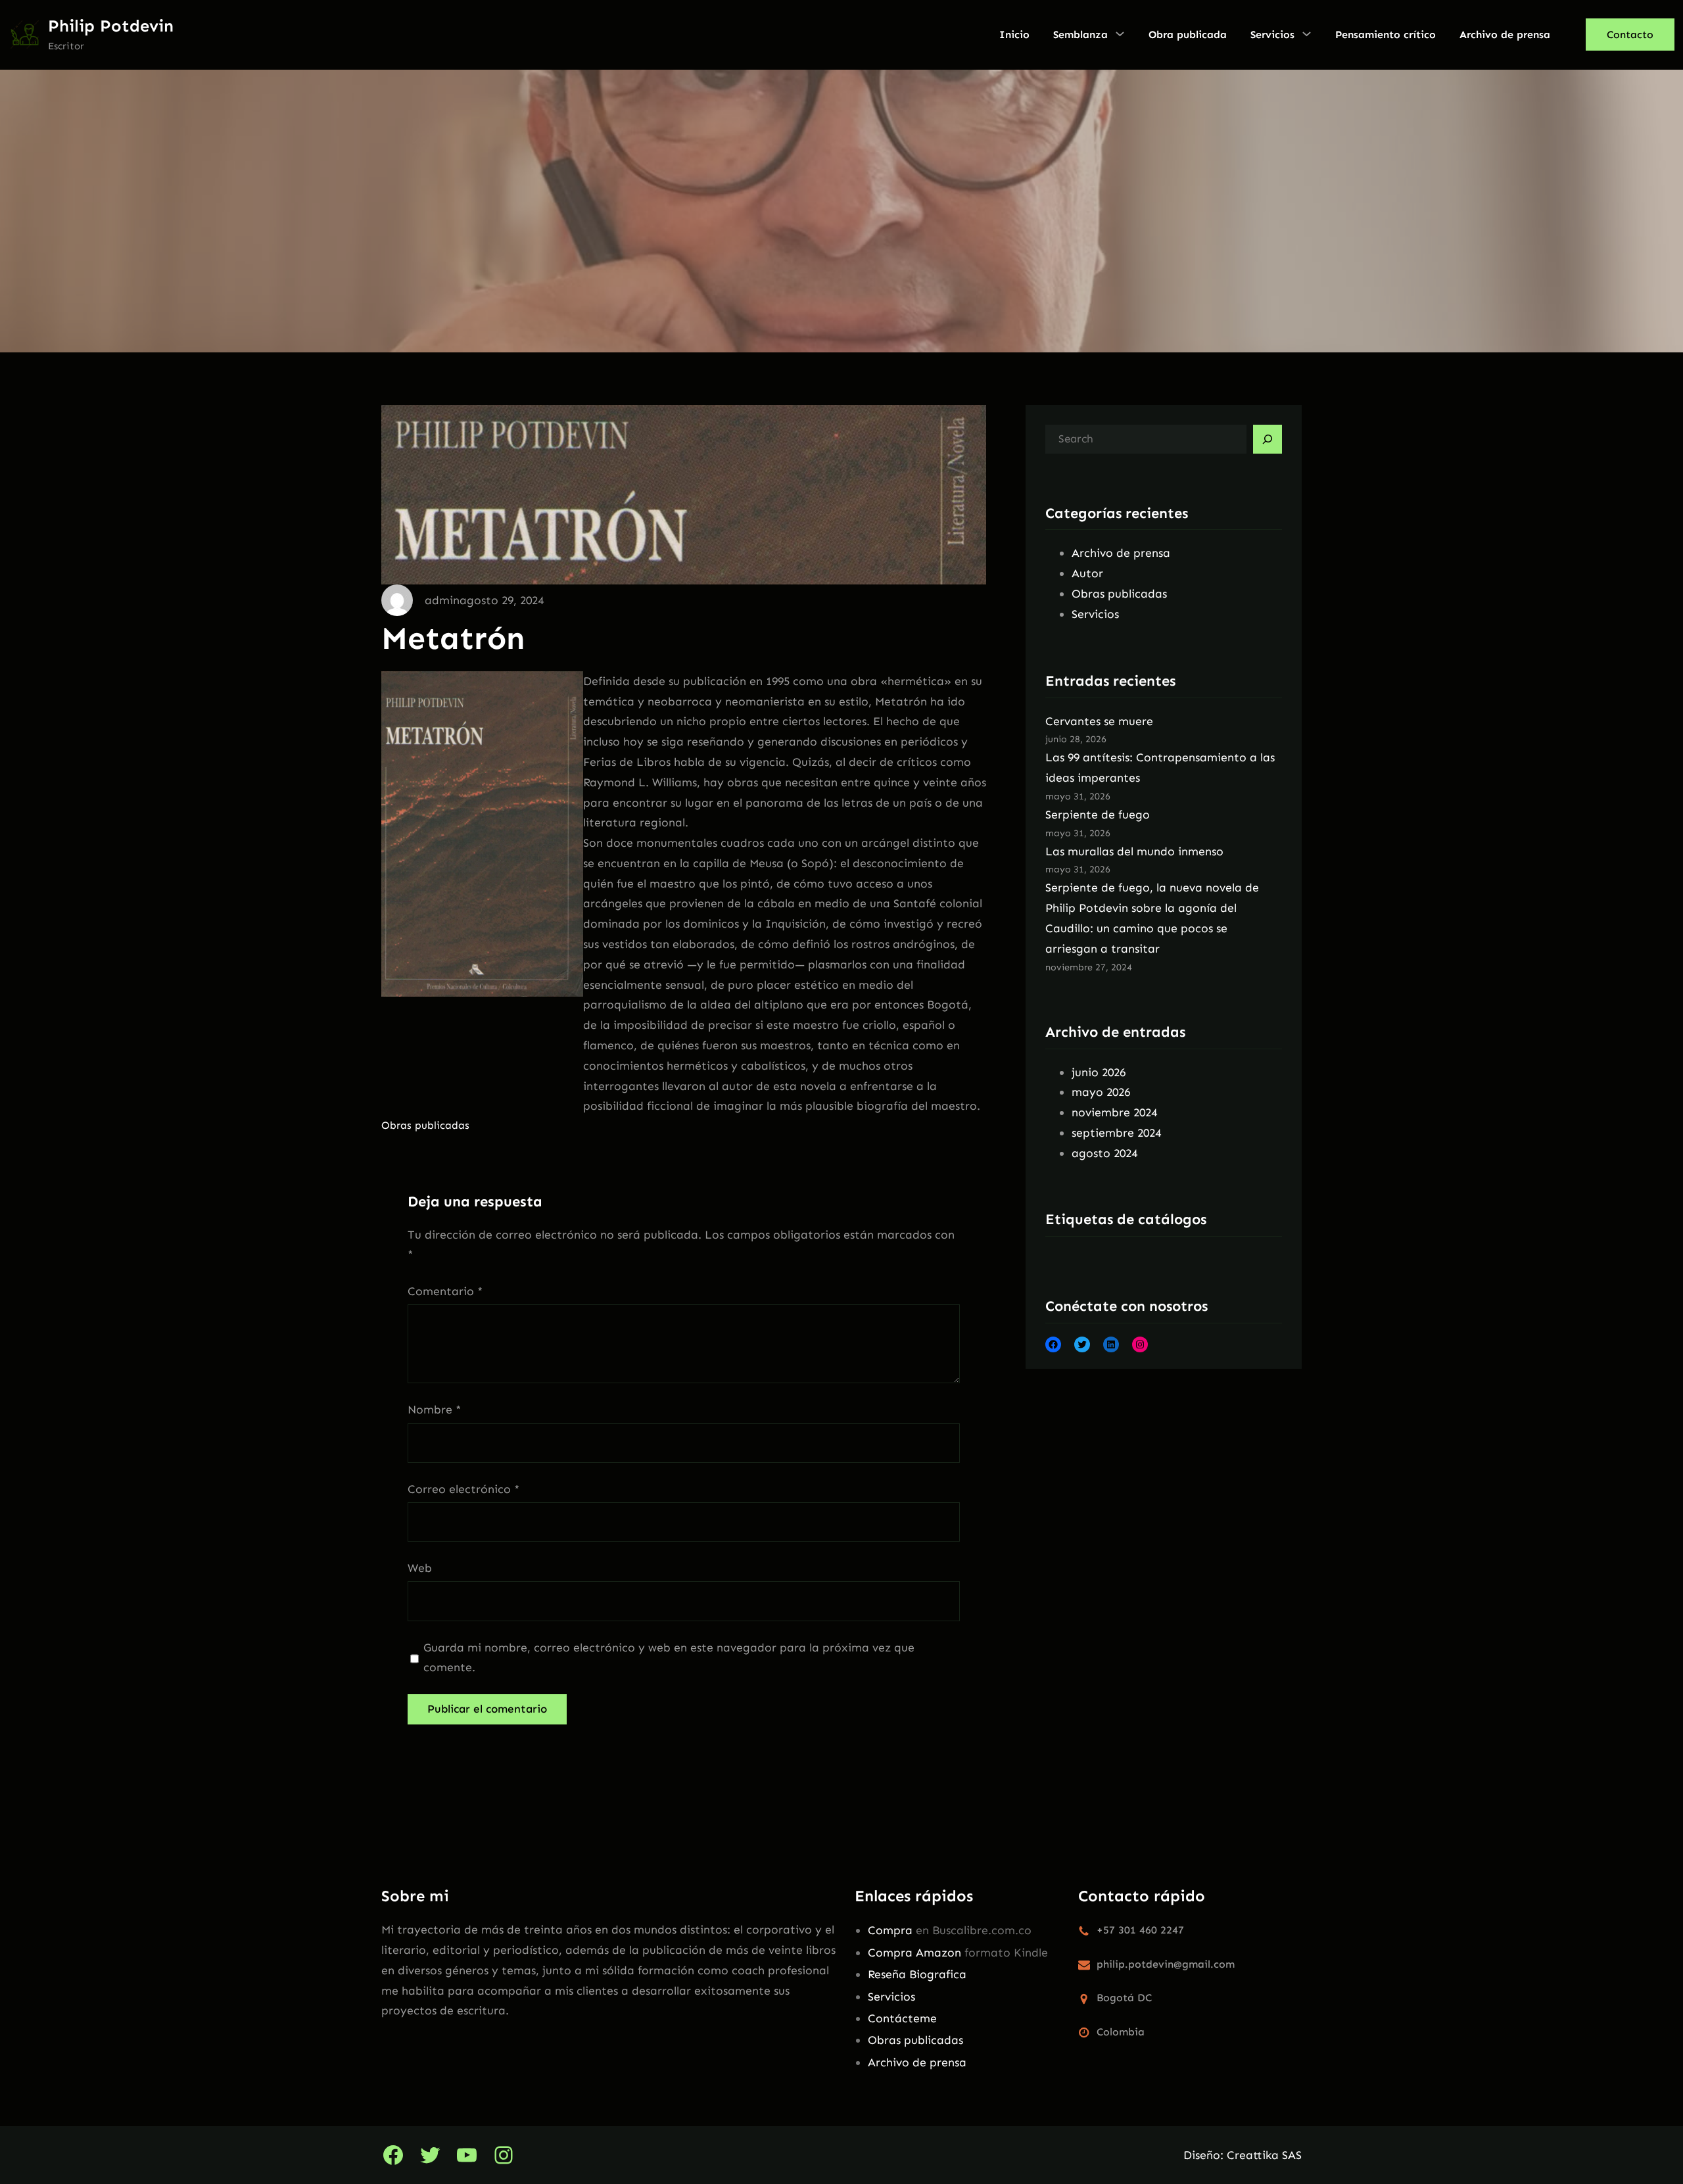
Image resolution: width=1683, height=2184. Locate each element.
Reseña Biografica (917, 1974)
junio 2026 (1099, 1072)
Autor (1087, 573)
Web (420, 1568)
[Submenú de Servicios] (1307, 34)
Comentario (445, 1291)
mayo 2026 (1101, 1092)
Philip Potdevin (111, 26)
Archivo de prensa (1121, 553)
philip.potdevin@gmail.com (1166, 1964)
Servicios (1095, 614)
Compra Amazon (914, 1953)
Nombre (434, 1410)
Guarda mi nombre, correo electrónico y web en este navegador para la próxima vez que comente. (669, 1658)
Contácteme (902, 2018)
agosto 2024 (1104, 1153)
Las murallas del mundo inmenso (1134, 851)
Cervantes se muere (1099, 721)
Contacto (1630, 35)
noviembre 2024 (1114, 1112)
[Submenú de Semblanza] (1120, 34)
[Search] (1268, 439)
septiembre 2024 (1116, 1133)
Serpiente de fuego (1098, 815)
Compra (890, 1930)
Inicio (1014, 35)
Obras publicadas (425, 1125)
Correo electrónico (463, 1489)
